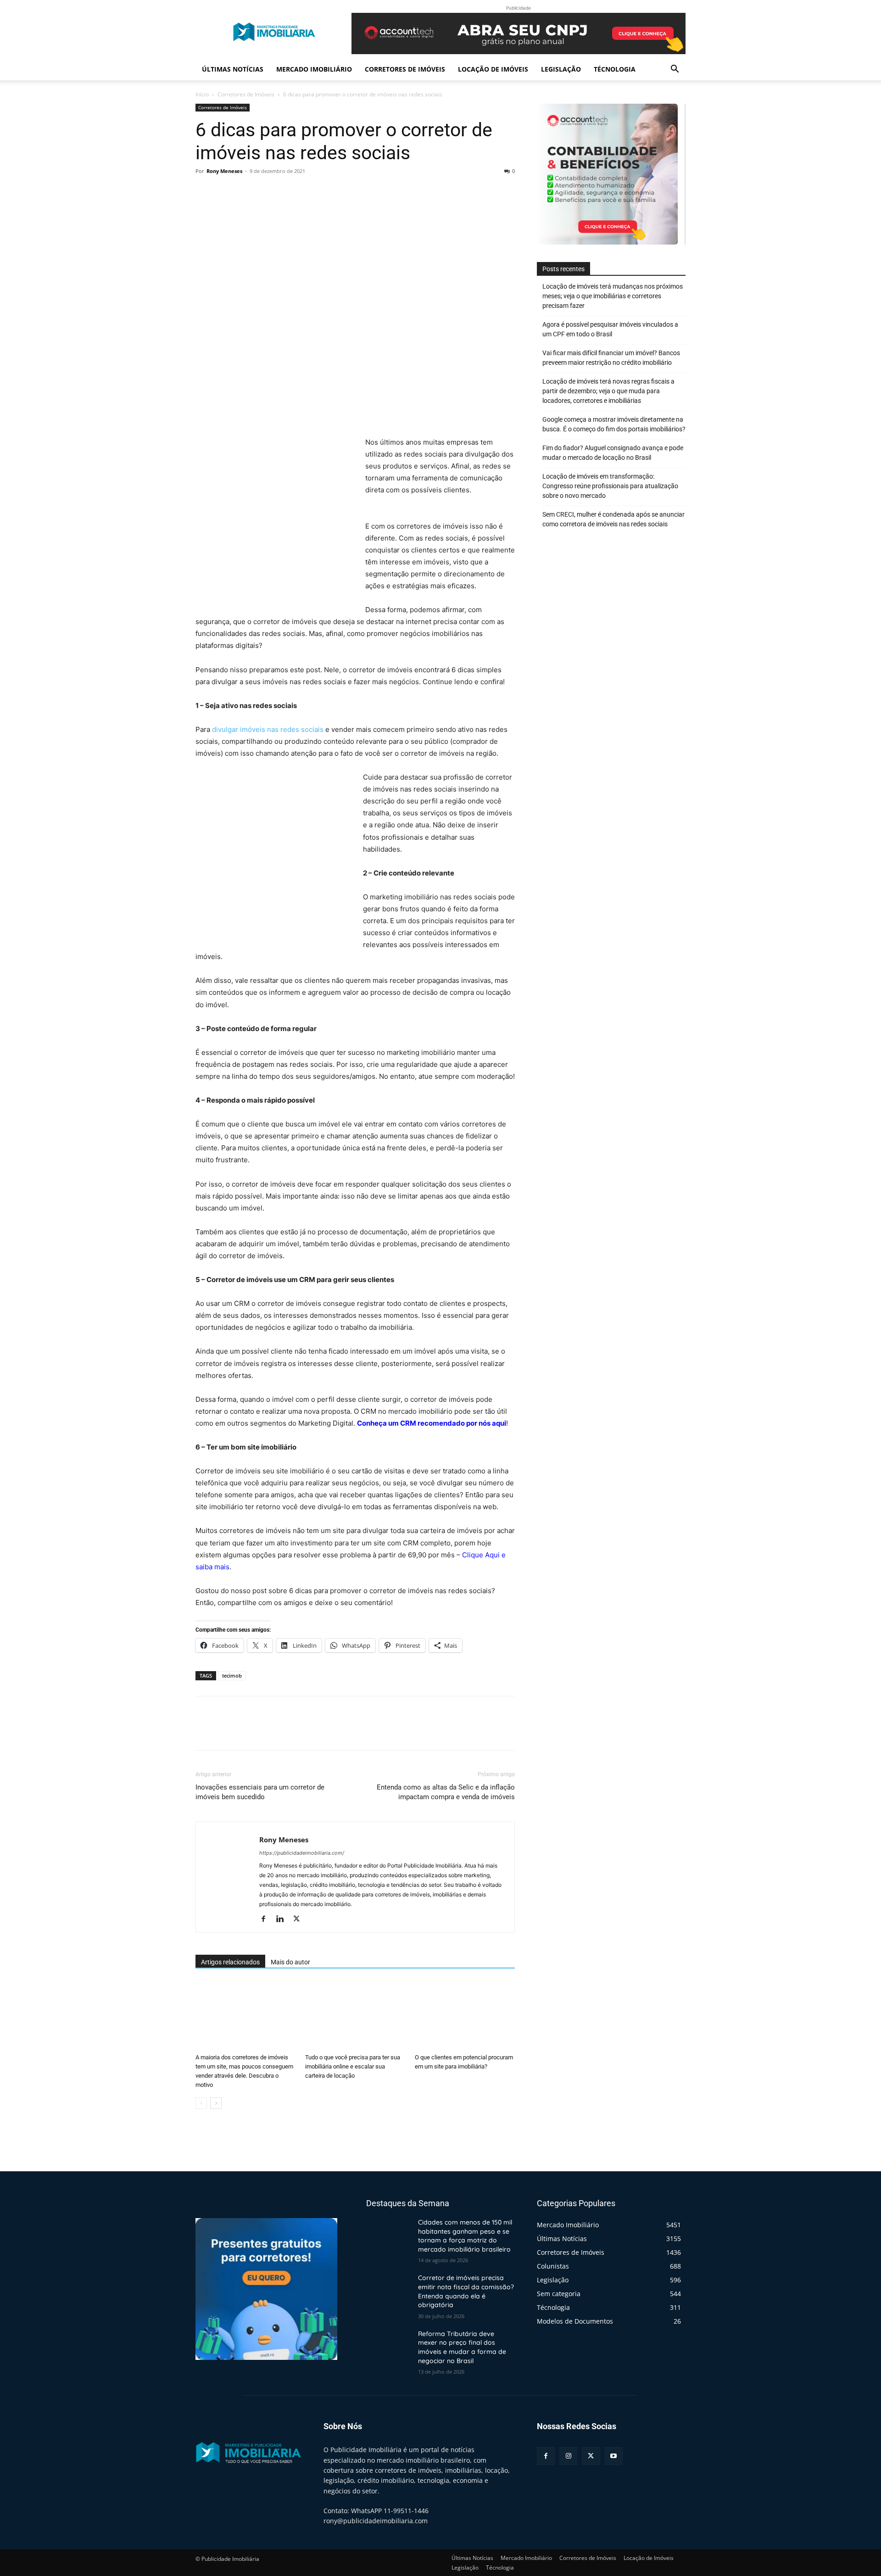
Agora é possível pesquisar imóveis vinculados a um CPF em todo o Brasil (610, 329)
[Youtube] (614, 2456)
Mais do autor (290, 1962)
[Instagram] (568, 2456)
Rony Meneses (224, 171)
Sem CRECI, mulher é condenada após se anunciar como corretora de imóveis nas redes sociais (613, 519)
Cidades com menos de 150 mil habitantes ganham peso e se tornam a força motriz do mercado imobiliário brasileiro (465, 2236)
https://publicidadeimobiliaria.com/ (302, 1853)
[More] (290, 192)
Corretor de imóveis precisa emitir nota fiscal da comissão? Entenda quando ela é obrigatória (466, 2292)
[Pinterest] (247, 192)
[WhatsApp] (268, 192)
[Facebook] (205, 192)
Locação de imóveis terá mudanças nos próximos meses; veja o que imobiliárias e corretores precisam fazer (613, 296)
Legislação (561, 69)
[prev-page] (201, 2103)
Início (202, 94)
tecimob (232, 1676)
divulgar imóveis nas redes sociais (268, 729)
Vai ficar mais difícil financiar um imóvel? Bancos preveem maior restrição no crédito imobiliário (611, 358)
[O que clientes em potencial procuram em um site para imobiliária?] (465, 2015)
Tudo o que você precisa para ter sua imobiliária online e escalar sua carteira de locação (353, 2066)
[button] (675, 70)
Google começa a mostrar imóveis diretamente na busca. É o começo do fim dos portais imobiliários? (614, 424)
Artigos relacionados (230, 1962)
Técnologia (615, 69)
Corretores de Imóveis (405, 69)
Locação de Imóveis (493, 69)
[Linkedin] (283, 1919)
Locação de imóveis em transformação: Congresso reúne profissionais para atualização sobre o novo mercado (610, 486)
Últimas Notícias (233, 69)
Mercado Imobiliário (314, 69)
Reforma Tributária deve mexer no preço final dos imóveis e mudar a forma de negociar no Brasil (462, 2347)
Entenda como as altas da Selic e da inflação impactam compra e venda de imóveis (446, 1792)
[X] (226, 192)
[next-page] (216, 2103)
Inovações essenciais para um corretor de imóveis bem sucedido (260, 1792)
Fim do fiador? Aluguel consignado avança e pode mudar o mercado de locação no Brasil (613, 453)
